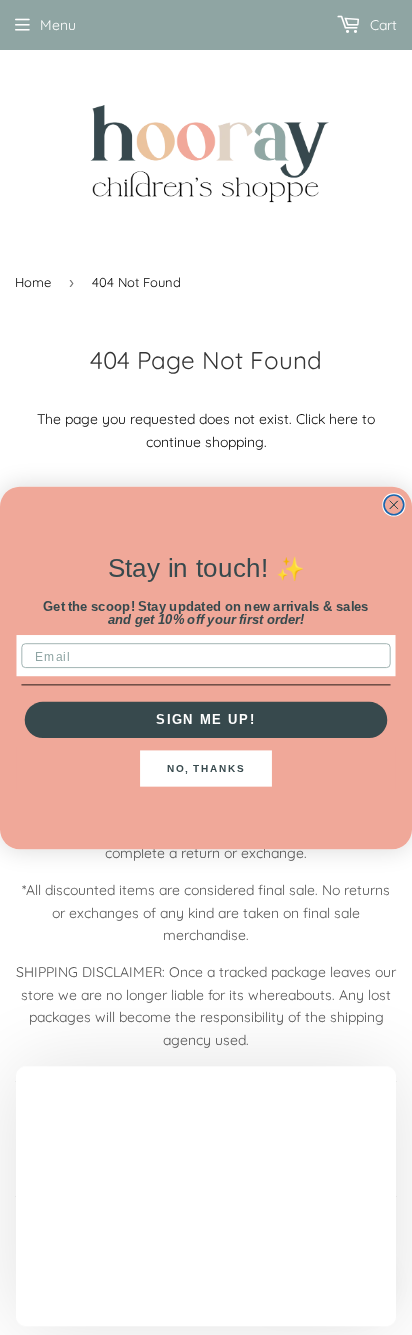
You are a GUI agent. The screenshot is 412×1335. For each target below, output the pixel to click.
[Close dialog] (394, 504)
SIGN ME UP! (206, 719)
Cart (381, 25)
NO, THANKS (206, 768)
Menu (58, 25)
